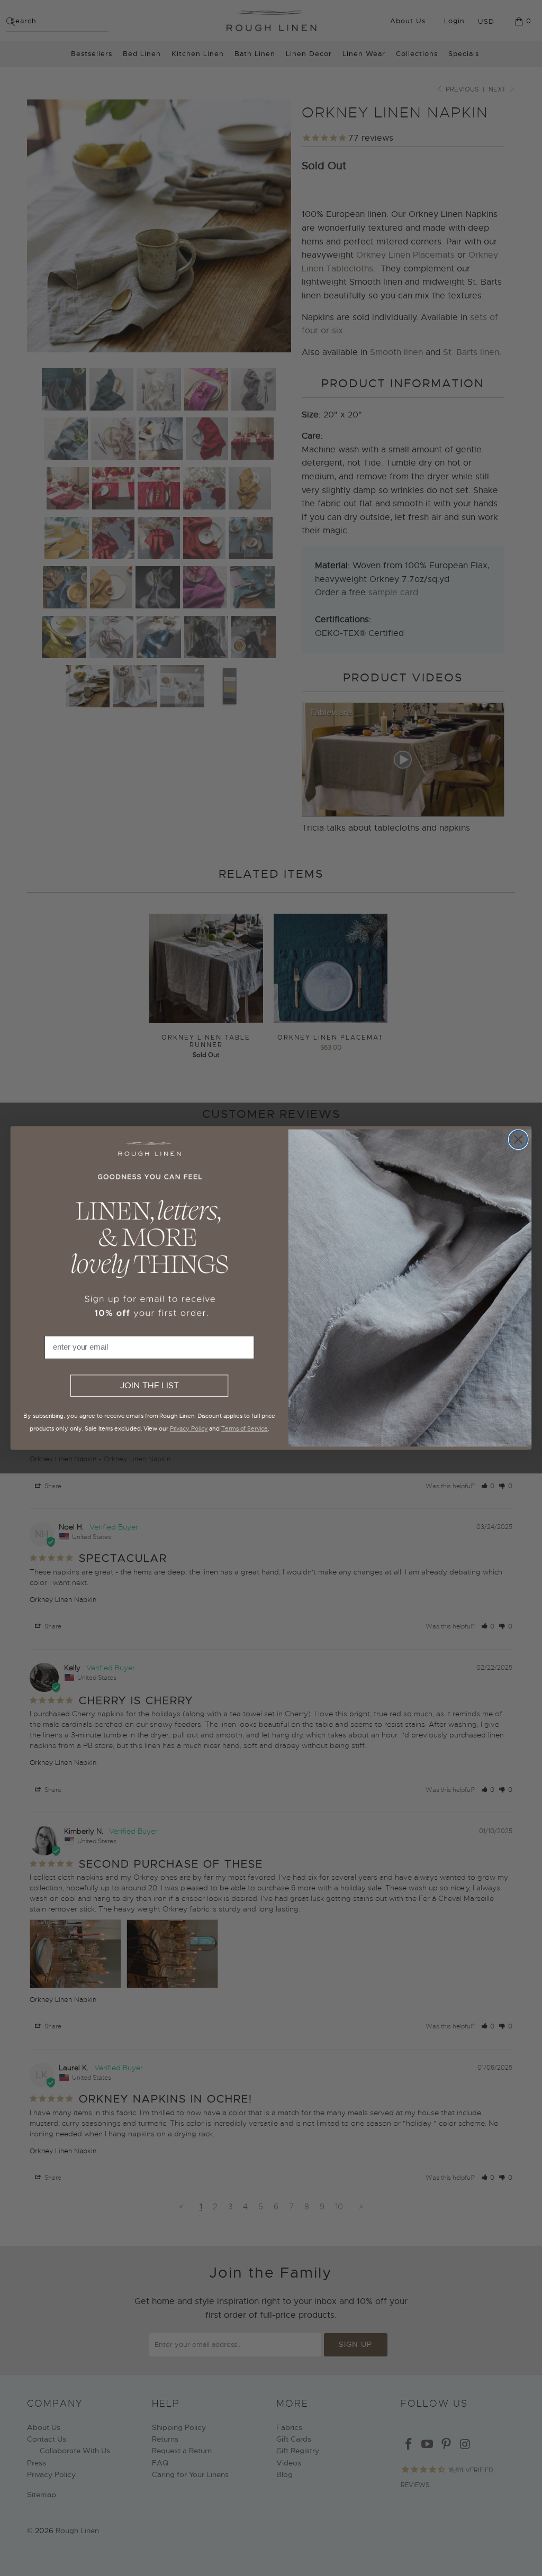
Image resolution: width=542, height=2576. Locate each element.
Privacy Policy (189, 1428)
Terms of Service (245, 1428)
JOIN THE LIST (150, 1386)
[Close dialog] (518, 1140)
